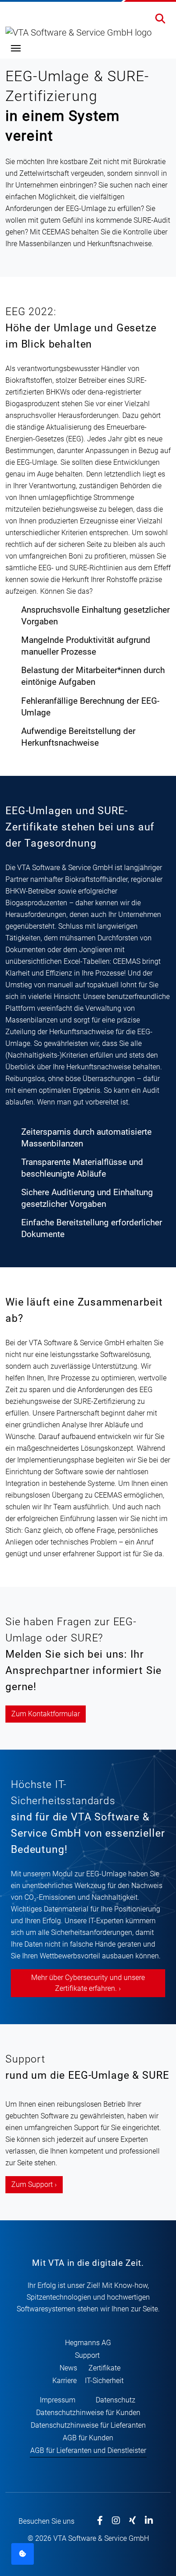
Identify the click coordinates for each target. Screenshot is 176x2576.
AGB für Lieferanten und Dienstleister (88, 2450)
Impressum (58, 2400)
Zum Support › (34, 2184)
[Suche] (160, 20)
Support (87, 2355)
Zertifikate (104, 2368)
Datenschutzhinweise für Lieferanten (88, 2425)
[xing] (132, 2521)
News (68, 2368)
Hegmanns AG (88, 2343)
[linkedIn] (149, 2521)
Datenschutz (116, 2400)
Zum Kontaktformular (46, 1714)
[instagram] (116, 2521)
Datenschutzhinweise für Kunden (88, 2413)
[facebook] (100, 2521)
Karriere (65, 2381)
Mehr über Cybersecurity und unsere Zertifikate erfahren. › (88, 1983)
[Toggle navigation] (16, 48)
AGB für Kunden (88, 2438)
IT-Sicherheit (104, 2381)
